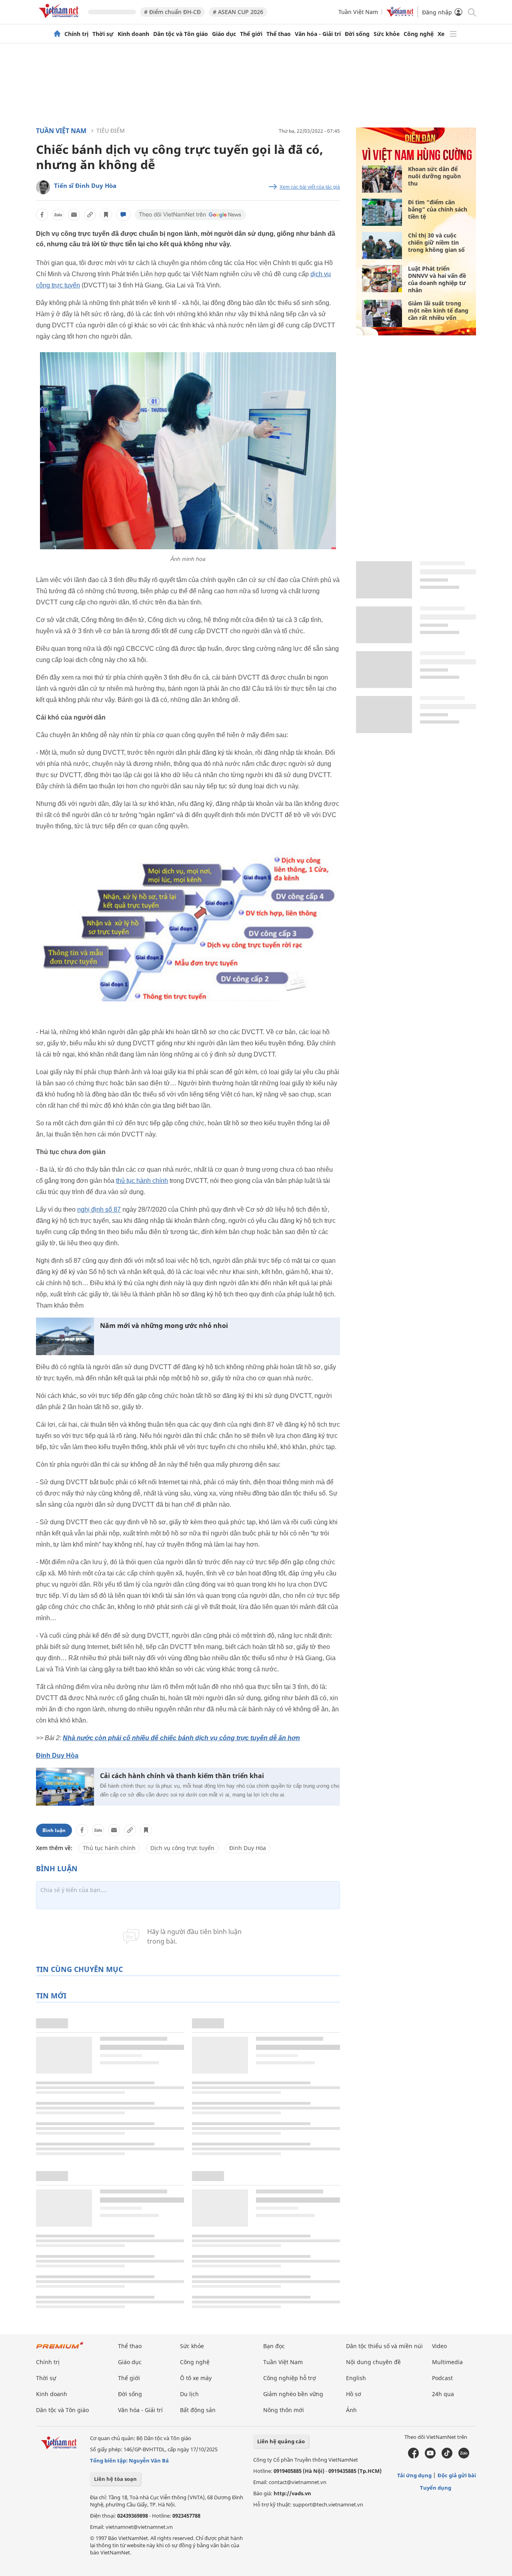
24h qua (443, 2394)
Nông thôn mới (284, 2410)
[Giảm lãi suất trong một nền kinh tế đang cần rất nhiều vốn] (382, 313)
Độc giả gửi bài (457, 2475)
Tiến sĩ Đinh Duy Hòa (85, 185)
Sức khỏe (387, 34)
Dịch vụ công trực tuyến (182, 1848)
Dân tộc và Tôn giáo (181, 34)
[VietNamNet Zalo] (464, 2456)
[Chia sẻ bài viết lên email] (74, 215)
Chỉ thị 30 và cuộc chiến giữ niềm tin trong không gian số (436, 242)
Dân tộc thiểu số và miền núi (384, 2346)
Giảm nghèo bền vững (293, 2394)
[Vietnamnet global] (400, 15)
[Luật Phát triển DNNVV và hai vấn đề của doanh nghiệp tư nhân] (382, 279)
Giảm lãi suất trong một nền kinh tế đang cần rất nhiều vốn (438, 310)
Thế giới (251, 34)
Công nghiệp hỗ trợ (290, 2378)
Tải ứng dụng (414, 2475)
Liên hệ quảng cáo (281, 2441)
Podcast (442, 2378)
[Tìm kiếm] (471, 12)
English (356, 2378)
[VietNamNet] (57, 34)
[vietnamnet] (60, 19)
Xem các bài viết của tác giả (310, 187)
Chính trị (76, 34)
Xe (441, 34)
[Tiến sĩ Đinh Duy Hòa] (43, 187)
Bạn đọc (274, 2346)
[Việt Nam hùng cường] (417, 160)
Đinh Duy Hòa (57, 1756)
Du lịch (189, 2394)
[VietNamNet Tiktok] (447, 2456)
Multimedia (447, 2362)
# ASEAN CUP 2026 (238, 12)
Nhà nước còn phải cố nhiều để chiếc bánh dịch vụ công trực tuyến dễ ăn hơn (181, 1738)
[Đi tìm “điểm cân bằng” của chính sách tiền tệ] (382, 212)
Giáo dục (224, 34)
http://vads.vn (292, 2493)
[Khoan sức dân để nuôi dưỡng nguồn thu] (382, 179)
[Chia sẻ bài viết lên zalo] (58, 215)
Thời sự (103, 34)
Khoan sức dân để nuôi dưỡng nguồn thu (434, 176)
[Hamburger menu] (453, 34)
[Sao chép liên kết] (90, 215)
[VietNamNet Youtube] (430, 2456)
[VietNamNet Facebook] (413, 2456)
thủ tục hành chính (142, 1181)
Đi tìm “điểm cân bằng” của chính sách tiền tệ (438, 209)
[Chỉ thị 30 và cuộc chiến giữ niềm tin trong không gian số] (382, 245)
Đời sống (357, 34)
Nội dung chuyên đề (373, 2362)
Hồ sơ (354, 2394)
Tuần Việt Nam (358, 12)
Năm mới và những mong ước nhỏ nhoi (164, 1326)
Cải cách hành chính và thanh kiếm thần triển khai (182, 1776)
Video (439, 2346)
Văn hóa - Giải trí (318, 34)
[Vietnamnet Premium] (60, 2349)
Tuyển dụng (436, 2488)
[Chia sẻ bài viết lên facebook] (42, 215)
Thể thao (279, 34)
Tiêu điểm (111, 131)
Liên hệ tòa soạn (115, 2479)
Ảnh (351, 2410)
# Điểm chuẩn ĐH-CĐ (172, 12)
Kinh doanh (133, 34)
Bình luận (54, 1830)
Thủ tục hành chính (109, 1848)
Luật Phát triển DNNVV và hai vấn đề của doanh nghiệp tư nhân (437, 279)
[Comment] (123, 215)
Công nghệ (419, 34)
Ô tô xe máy (196, 2378)
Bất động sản (198, 2410)
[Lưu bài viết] (106, 215)
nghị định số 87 (99, 1209)
